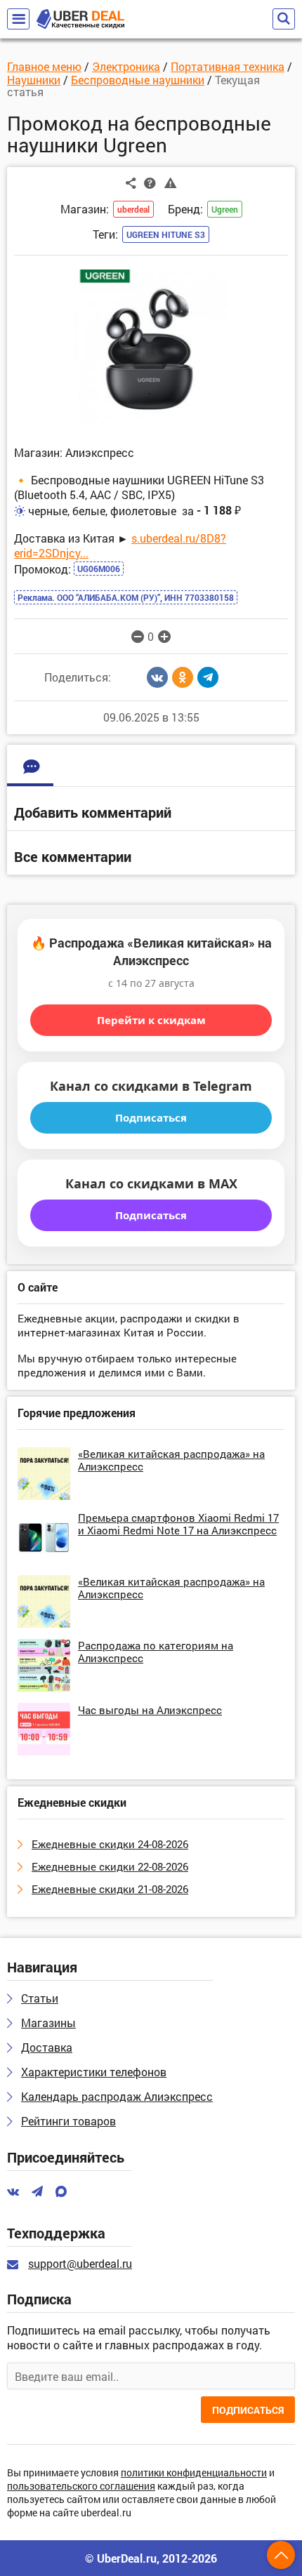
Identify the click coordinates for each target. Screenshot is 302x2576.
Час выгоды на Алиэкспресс (150, 1710)
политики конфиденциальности (194, 2473)
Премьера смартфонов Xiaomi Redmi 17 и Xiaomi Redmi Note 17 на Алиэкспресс (178, 1524)
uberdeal (133, 209)
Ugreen (225, 209)
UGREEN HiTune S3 (166, 234)
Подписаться (151, 1117)
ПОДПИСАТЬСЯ (248, 2410)
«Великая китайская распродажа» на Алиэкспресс (171, 1460)
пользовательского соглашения (81, 2487)
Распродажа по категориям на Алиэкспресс (156, 1652)
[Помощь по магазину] (150, 182)
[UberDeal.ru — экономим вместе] (80, 19)
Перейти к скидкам (151, 1020)
